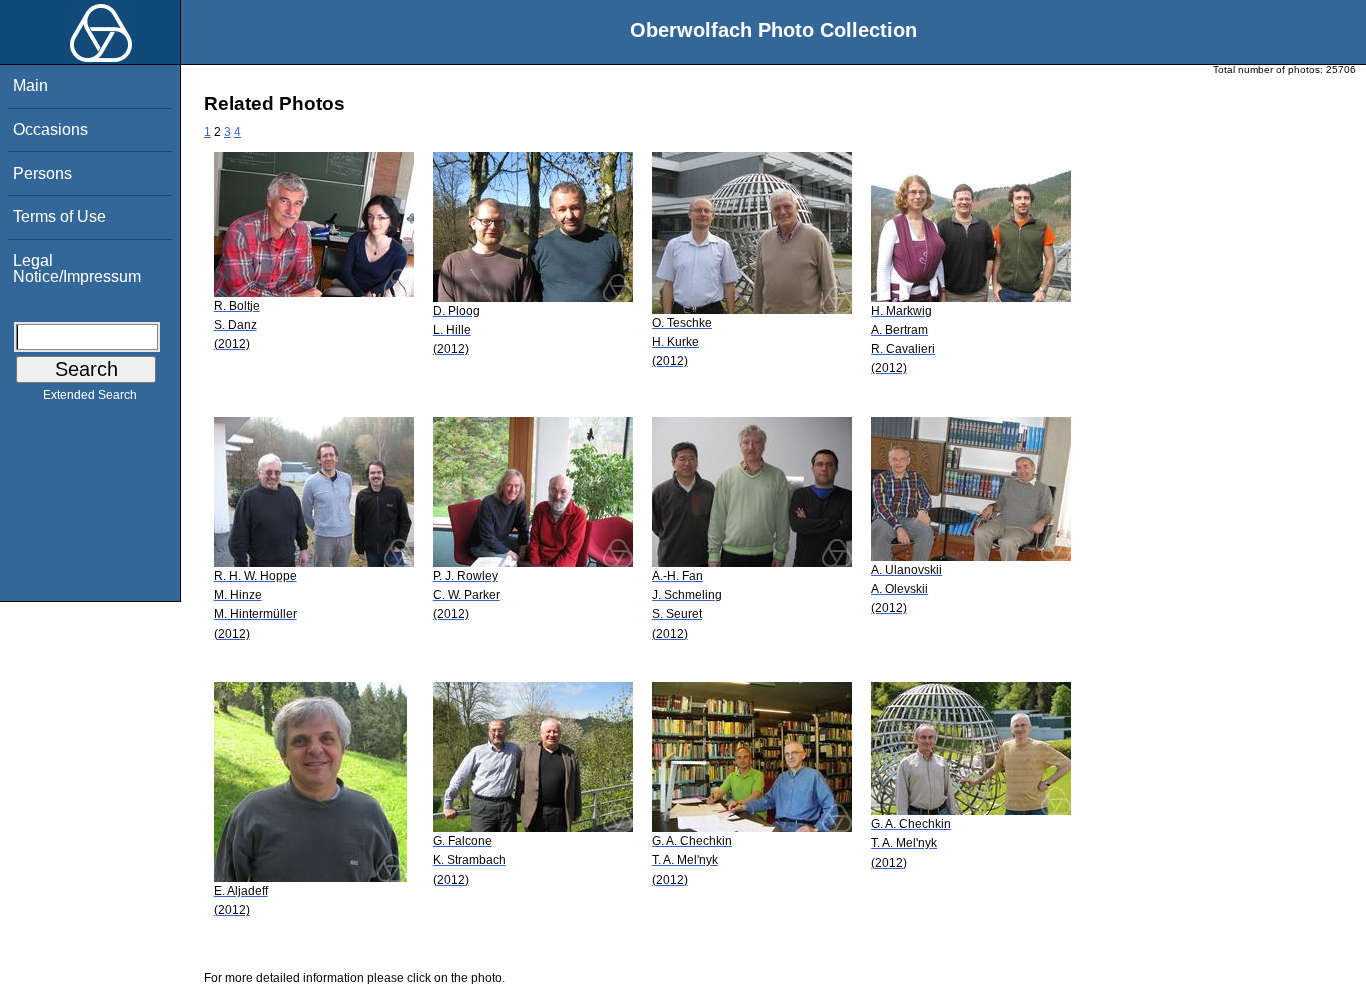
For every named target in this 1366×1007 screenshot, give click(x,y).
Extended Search (90, 395)
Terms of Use (59, 216)
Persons (42, 173)
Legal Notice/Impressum (77, 268)
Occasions (50, 129)
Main (30, 85)
